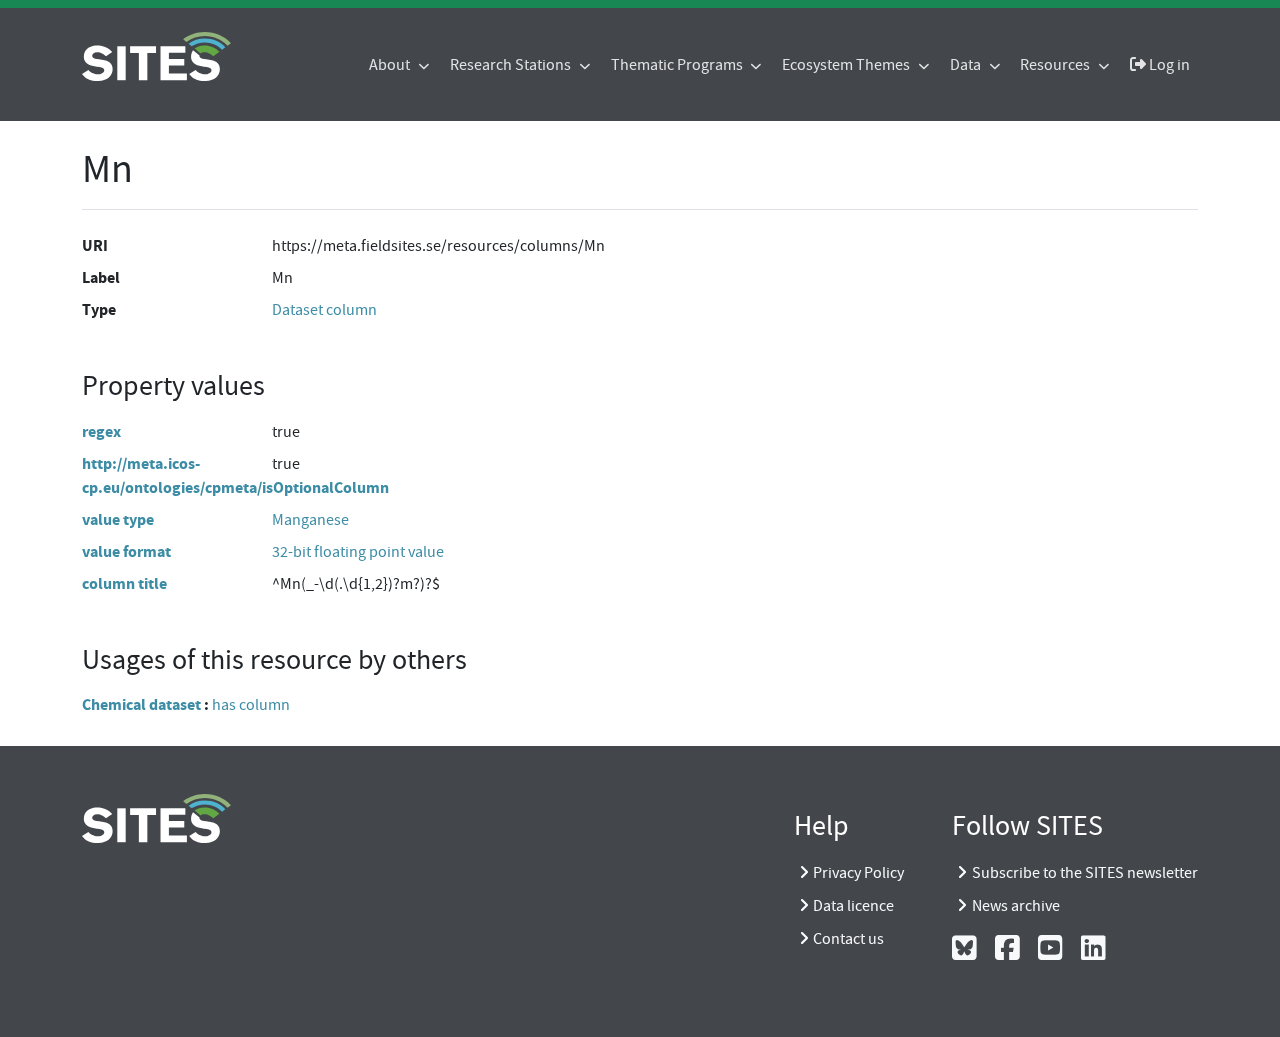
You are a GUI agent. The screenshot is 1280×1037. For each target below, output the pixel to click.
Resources (1056, 65)
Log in (1168, 65)
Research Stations (512, 65)
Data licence (853, 906)
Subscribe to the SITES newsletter (1085, 873)
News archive (1016, 906)
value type (118, 519)
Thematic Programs (678, 65)
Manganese (310, 520)
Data (967, 65)
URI (95, 245)
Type (99, 309)
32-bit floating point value (358, 552)
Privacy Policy (858, 873)
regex (101, 431)
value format (126, 551)
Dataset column (324, 310)
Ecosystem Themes (847, 65)
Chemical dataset (141, 704)
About (391, 65)
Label (101, 277)
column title (124, 583)
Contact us (848, 939)
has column (251, 705)
